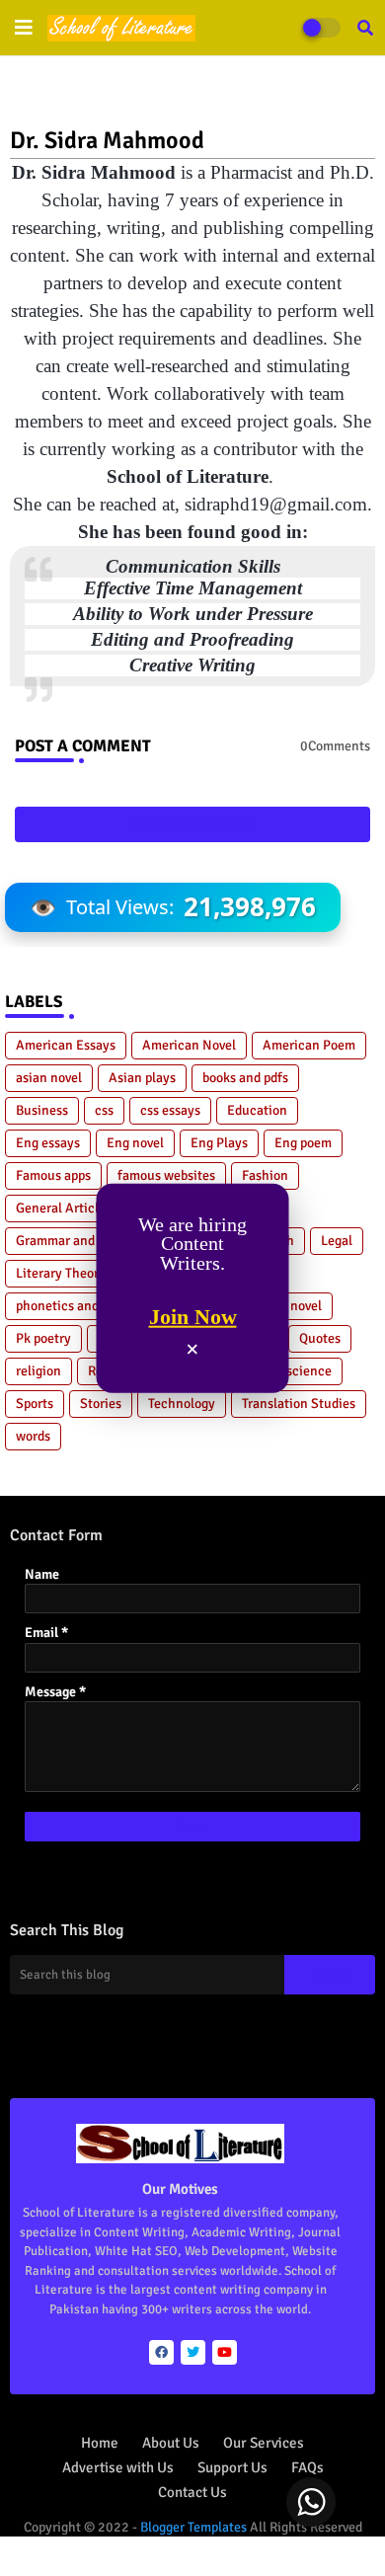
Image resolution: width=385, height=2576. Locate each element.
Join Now (193, 1317)
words (33, 1436)
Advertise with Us (118, 2467)
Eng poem (303, 1143)
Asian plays (142, 1078)
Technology (182, 1404)
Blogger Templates (193, 2527)
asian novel (49, 1078)
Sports (35, 1404)
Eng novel (135, 1143)
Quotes (320, 1338)
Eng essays (48, 1143)
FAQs (308, 2467)
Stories (101, 1404)
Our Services (264, 2443)
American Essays (66, 1045)
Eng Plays (219, 1143)
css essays (170, 1110)
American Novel (189, 1045)
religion (38, 1371)
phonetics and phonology (89, 1306)
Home (100, 2443)
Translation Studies (299, 1404)
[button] (365, 28)
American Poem (309, 1045)
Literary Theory (61, 1273)
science (309, 1371)
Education (257, 1110)
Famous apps (53, 1175)
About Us (171, 2443)
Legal (337, 1241)
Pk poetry (43, 1338)
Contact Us (192, 2492)
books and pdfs (245, 1078)
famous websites (166, 1175)
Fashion (265, 1175)
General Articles (64, 1208)
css (104, 1110)
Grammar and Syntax (77, 1241)
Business (42, 1110)
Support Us (232, 2467)
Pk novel (297, 1306)
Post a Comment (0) (192, 824)
